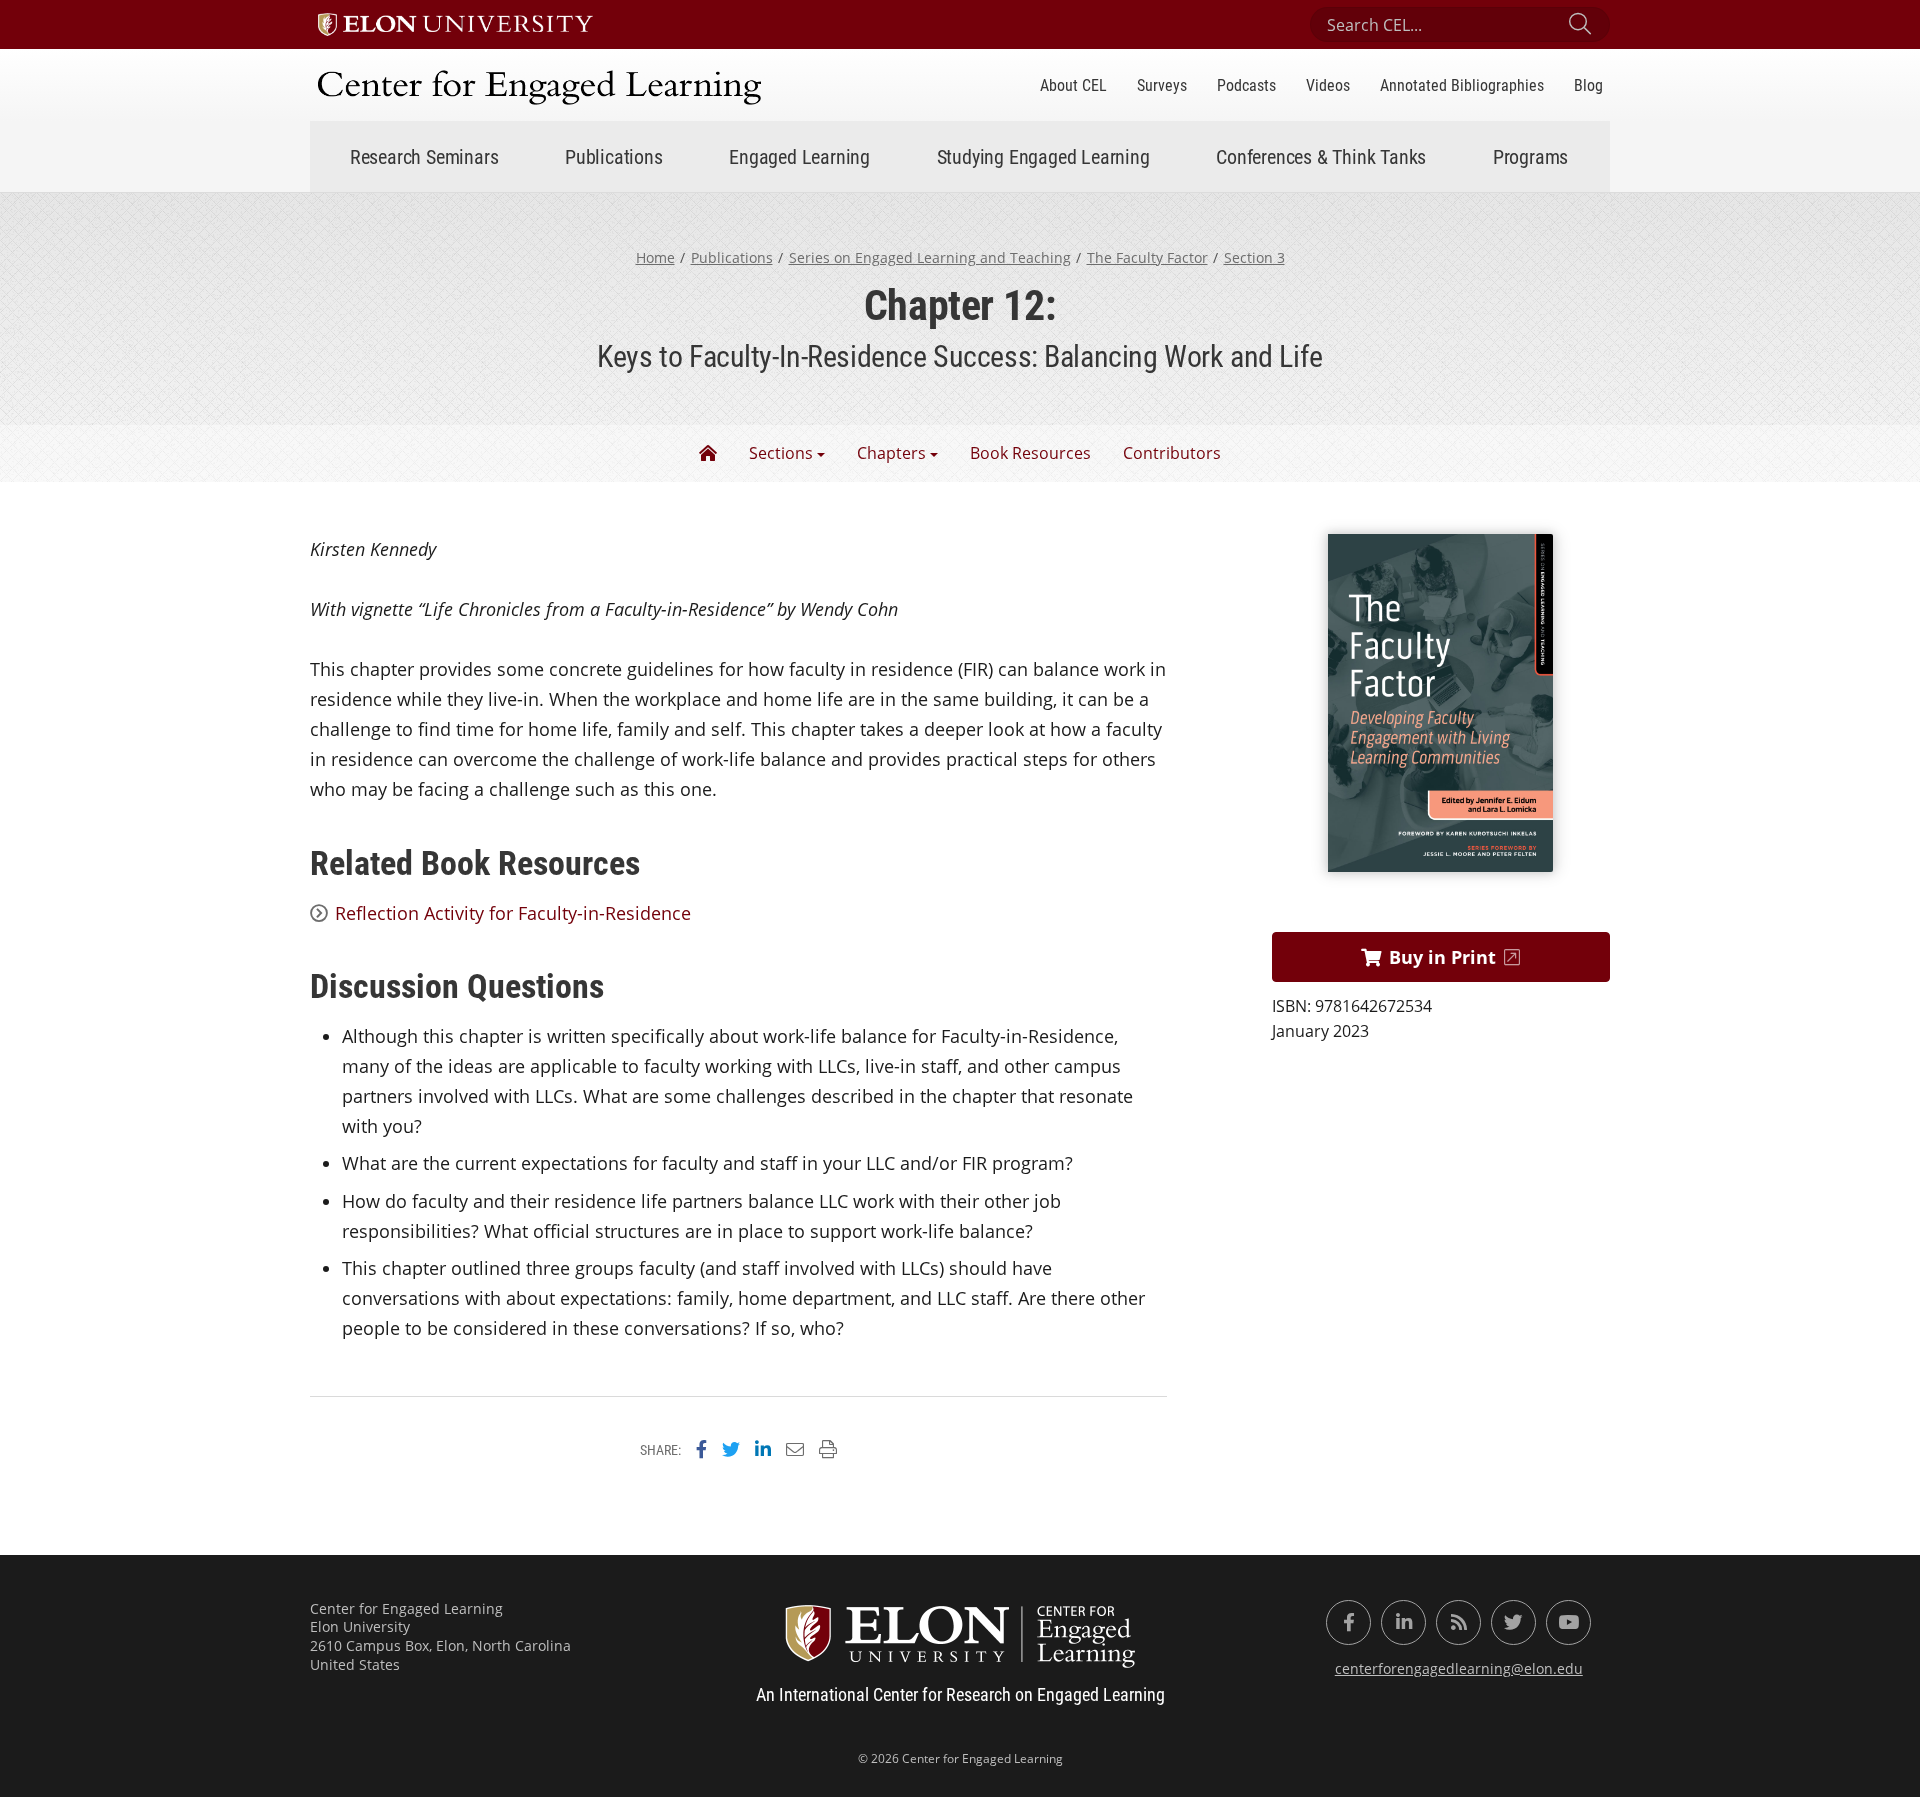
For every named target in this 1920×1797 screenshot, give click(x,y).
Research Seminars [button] (424, 156)
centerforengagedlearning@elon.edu (1459, 1668)
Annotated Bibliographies (1462, 84)
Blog (1588, 84)
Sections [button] (781, 453)
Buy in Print (1442, 957)
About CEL (1073, 84)
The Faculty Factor (1147, 257)
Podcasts (1246, 84)
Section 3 (1254, 257)
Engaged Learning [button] (799, 156)
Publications (732, 257)
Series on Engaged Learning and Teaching (930, 257)
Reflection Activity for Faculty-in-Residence (513, 913)
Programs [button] (1530, 156)
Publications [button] (614, 156)
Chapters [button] (891, 453)
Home (655, 257)
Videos (1328, 84)
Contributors (1172, 453)
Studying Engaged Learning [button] (1043, 156)
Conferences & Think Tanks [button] (1321, 156)
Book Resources (1030, 453)
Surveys (1162, 84)
